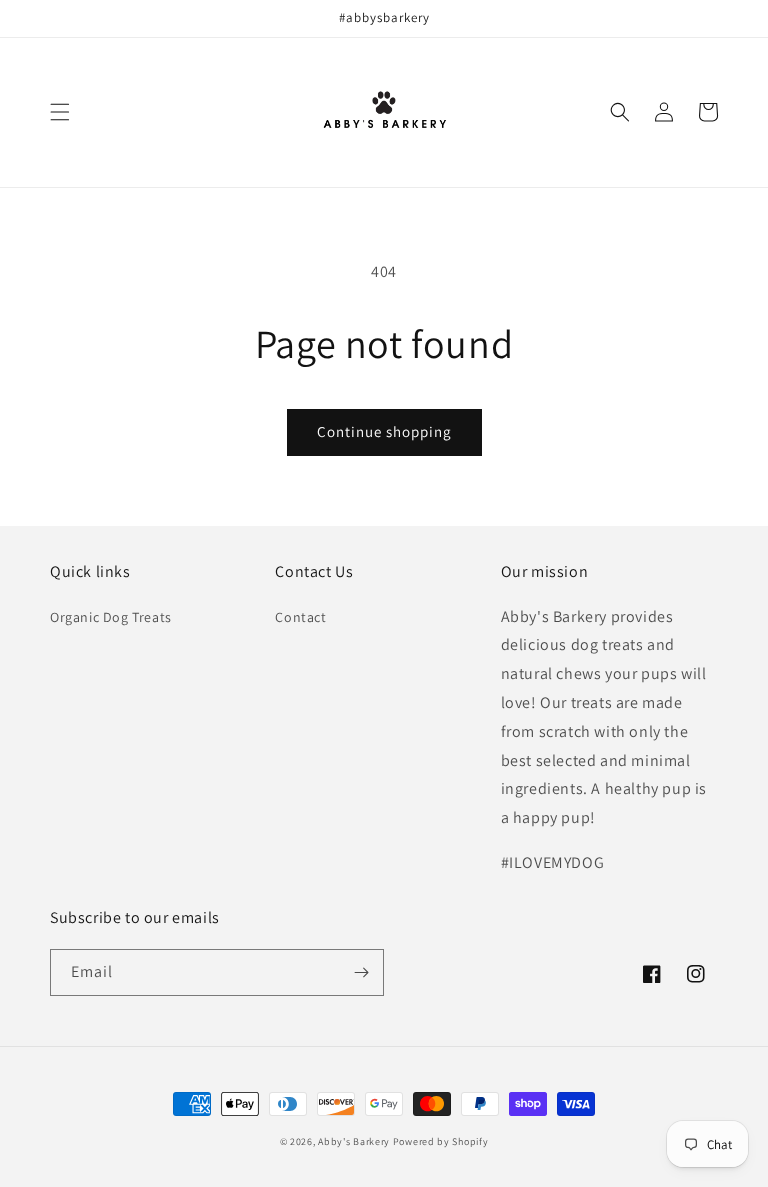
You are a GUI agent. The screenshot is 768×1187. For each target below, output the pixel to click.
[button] (60, 112)
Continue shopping (384, 431)
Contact (300, 617)
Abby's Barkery (354, 1141)
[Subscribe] (361, 972)
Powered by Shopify (441, 1141)
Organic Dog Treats (111, 617)
